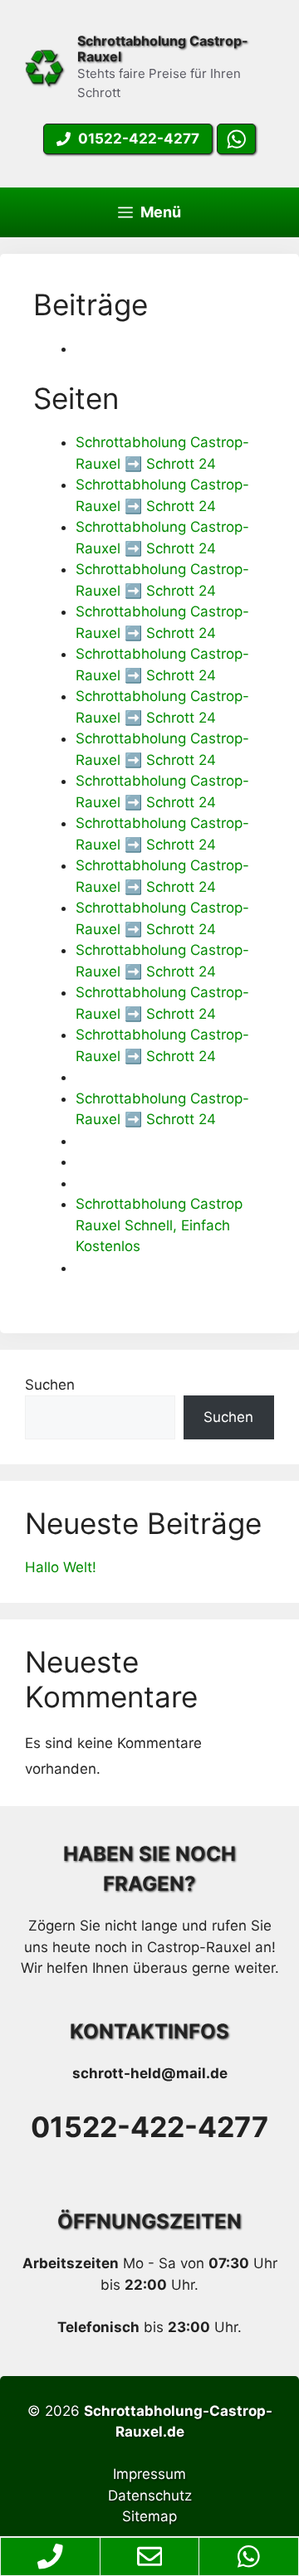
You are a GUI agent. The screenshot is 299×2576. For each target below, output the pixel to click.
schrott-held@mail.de (150, 2073)
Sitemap (149, 2516)
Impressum (149, 2474)
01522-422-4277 (149, 2127)
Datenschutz (150, 2496)
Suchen (50, 1385)
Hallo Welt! (61, 1567)
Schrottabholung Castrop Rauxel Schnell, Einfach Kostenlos (159, 1225)
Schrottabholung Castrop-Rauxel (163, 49)
